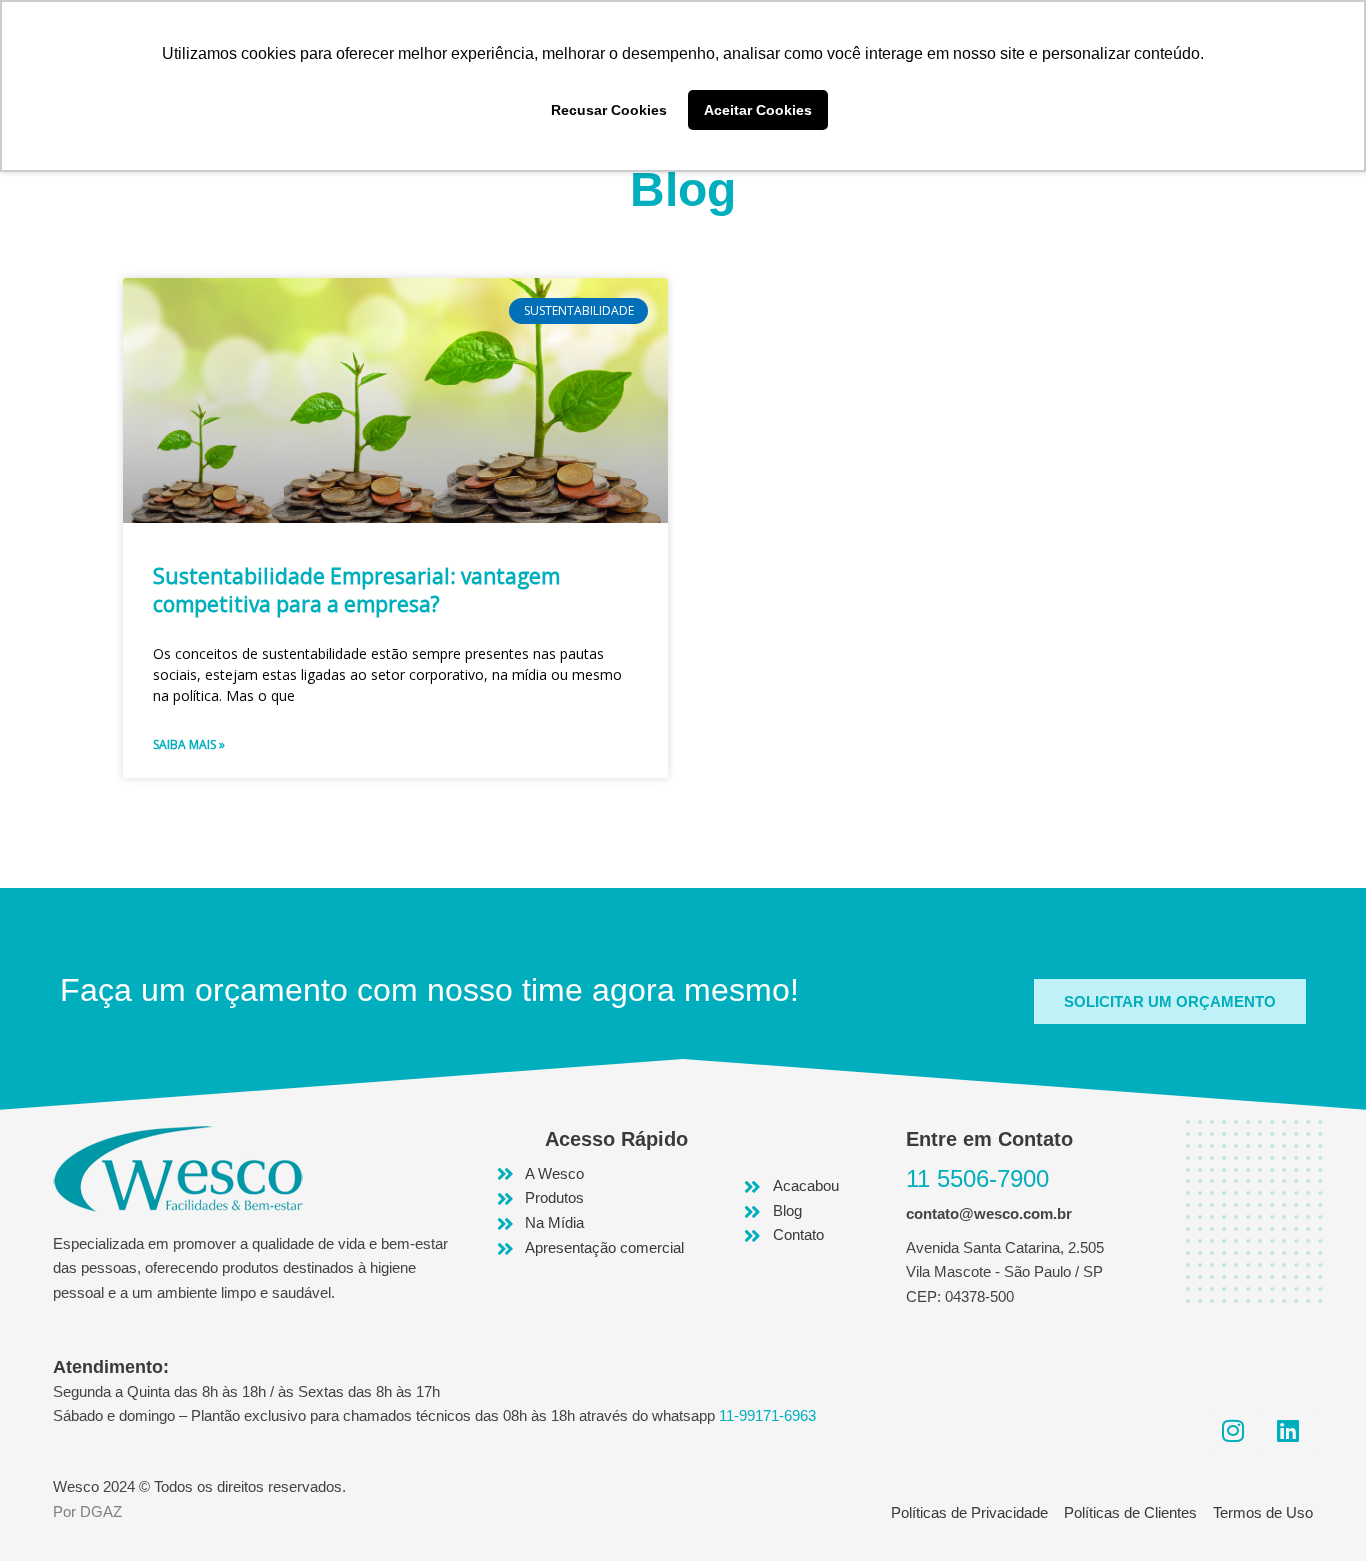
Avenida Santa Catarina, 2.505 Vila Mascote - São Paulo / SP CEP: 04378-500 (1005, 1272)
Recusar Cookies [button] (609, 110)
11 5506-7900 (977, 1178)
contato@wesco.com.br (989, 1213)
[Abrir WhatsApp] (1316, 1510)
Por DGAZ (87, 1511)
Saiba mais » (189, 744)
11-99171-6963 (767, 1415)
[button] (1170, 1001)
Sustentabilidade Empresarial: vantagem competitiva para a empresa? (356, 589)
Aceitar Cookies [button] (758, 110)
